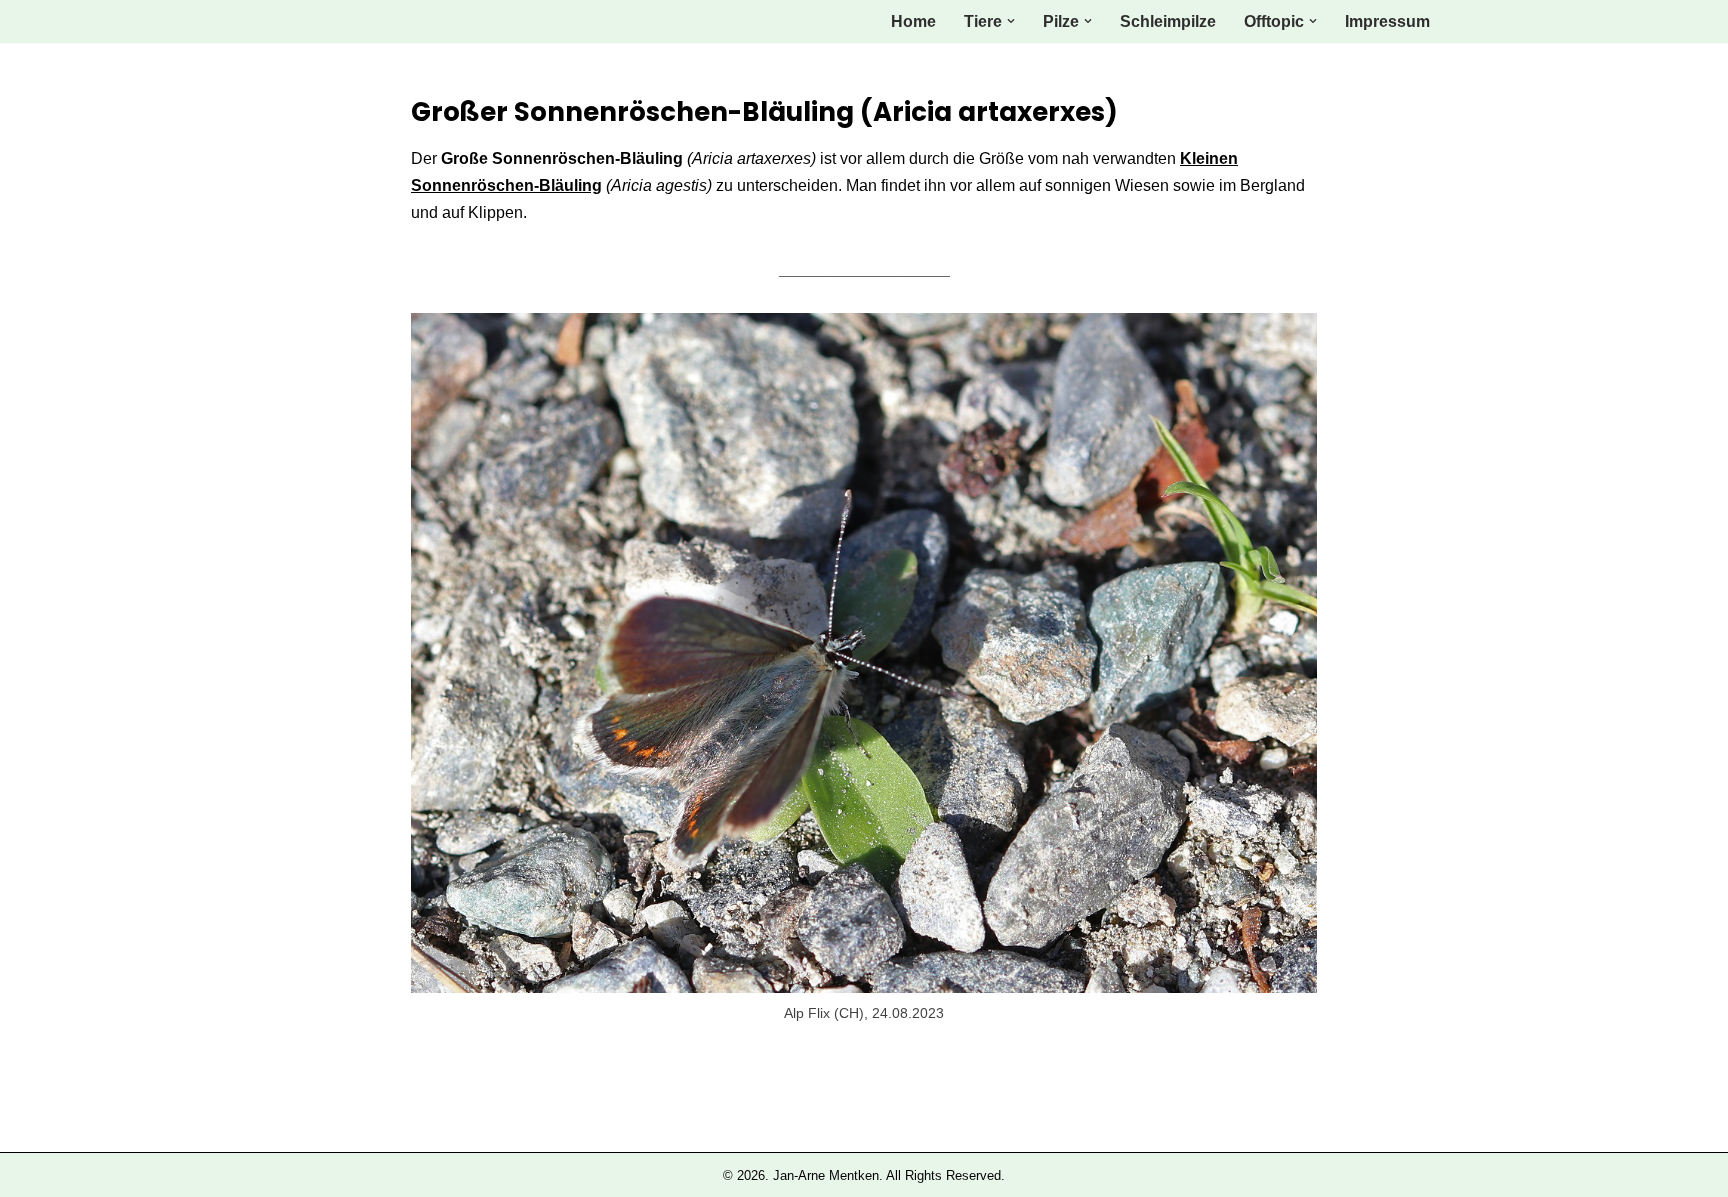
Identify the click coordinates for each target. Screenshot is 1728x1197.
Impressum (1387, 21)
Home (913, 21)
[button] (1011, 21)
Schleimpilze (1168, 21)
